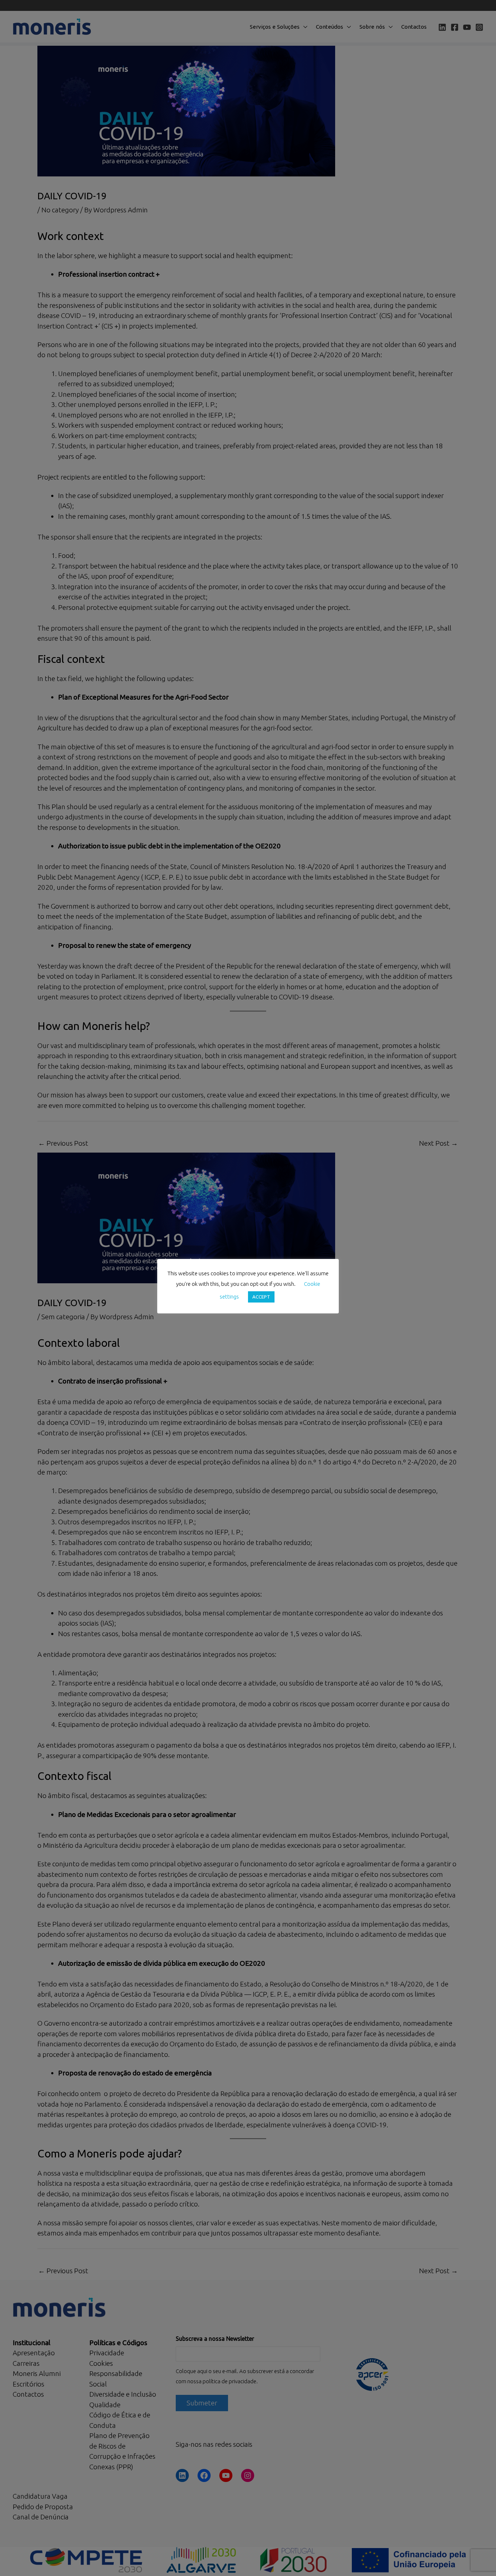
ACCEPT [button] (261, 1297)
